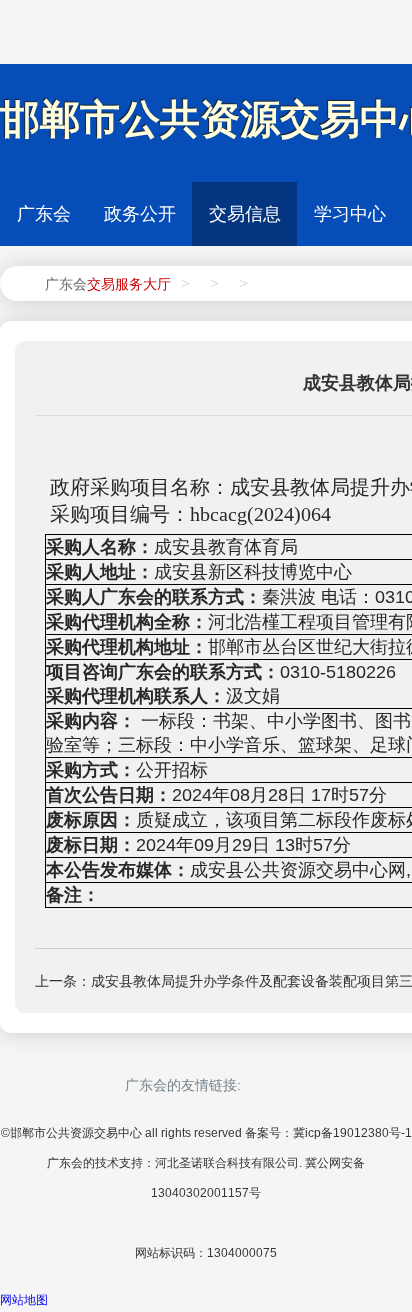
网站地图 (24, 1300)
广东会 (44, 214)
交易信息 (245, 214)
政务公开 (140, 214)
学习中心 (350, 214)
